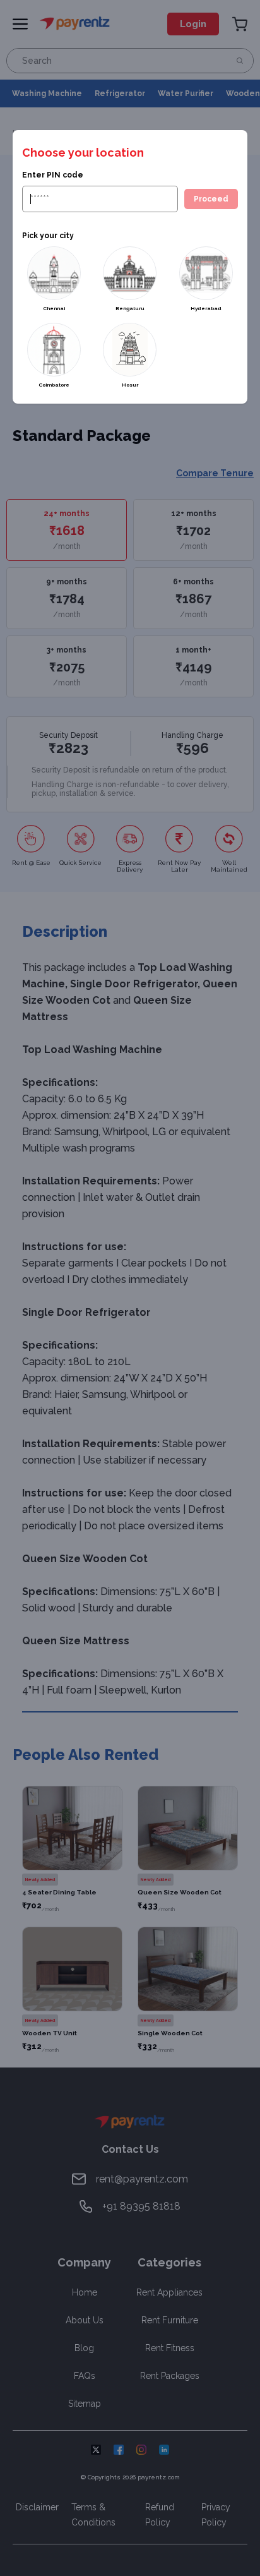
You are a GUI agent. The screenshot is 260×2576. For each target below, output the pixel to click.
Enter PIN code (53, 175)
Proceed (211, 199)
